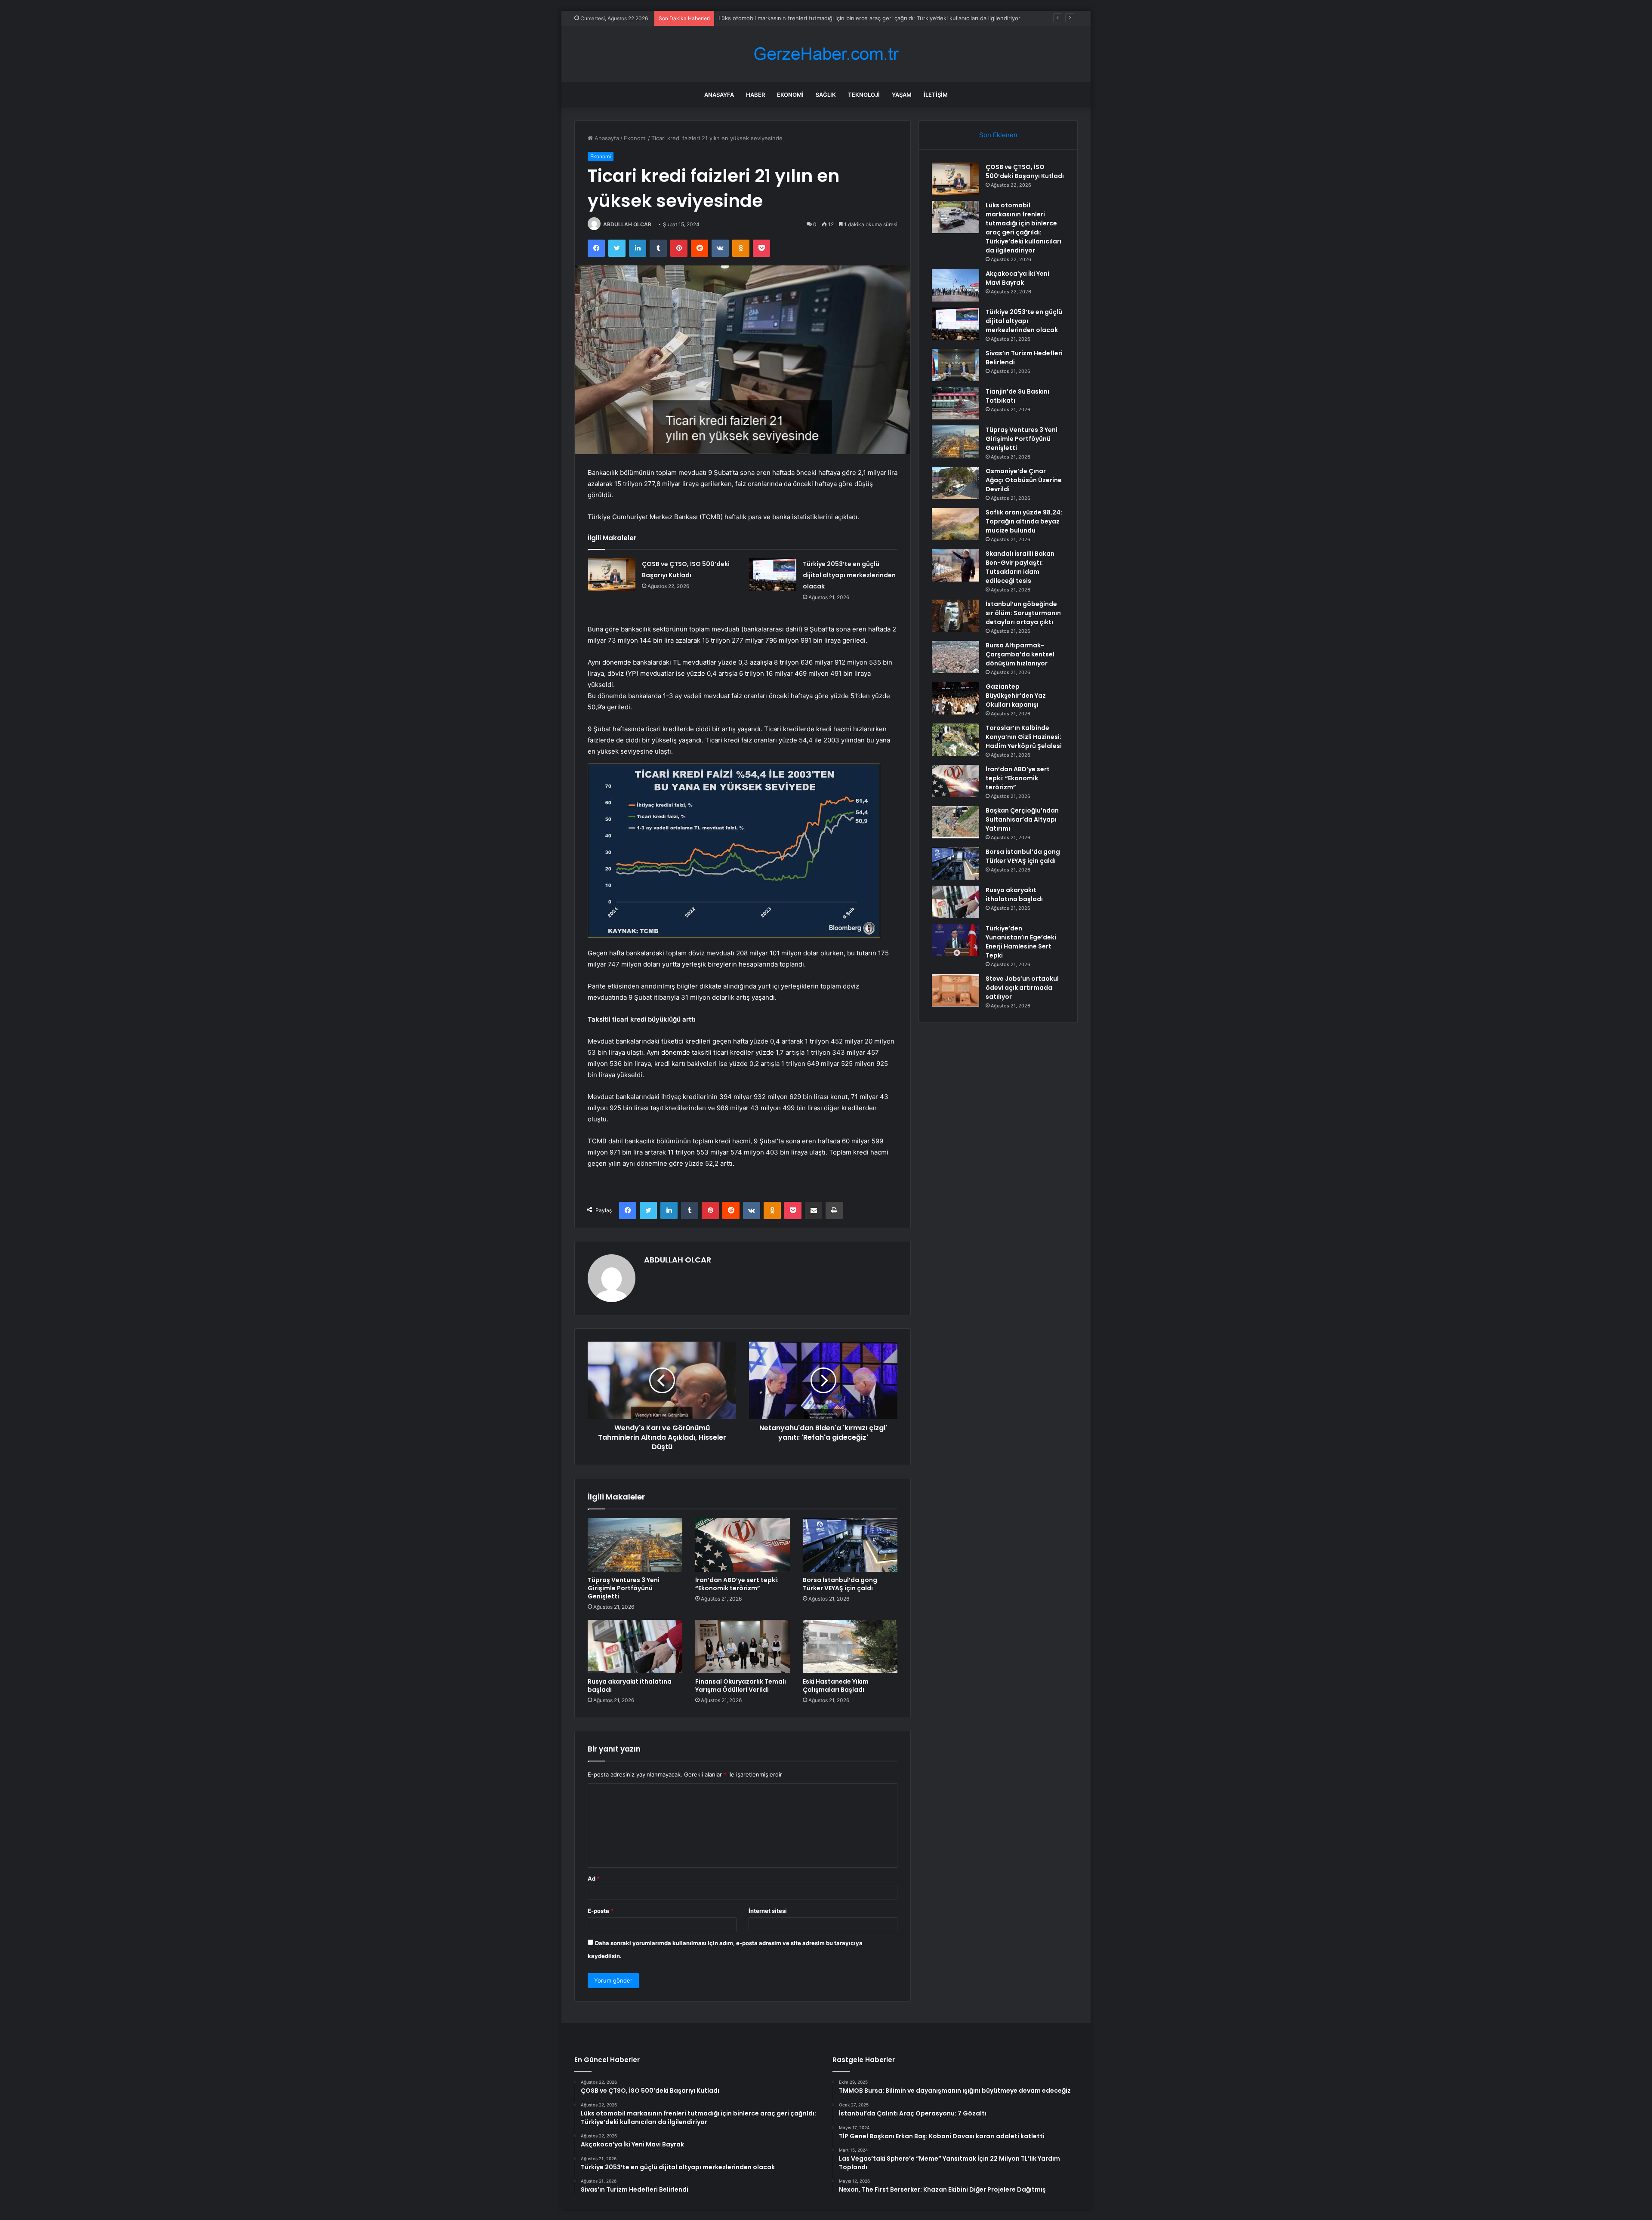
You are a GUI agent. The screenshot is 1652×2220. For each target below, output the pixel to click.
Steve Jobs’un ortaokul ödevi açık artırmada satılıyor (1022, 988)
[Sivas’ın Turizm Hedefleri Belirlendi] (955, 365)
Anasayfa (719, 95)
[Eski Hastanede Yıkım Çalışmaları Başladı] (850, 1647)
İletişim (936, 95)
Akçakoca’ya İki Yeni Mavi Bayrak (762, 18)
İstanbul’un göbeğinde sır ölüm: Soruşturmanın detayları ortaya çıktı (1023, 613)
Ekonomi (790, 95)
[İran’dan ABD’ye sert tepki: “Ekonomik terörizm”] (743, 1545)
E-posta (601, 1911)
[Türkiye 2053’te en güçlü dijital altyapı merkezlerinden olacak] (773, 574)
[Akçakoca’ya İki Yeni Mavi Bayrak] (955, 285)
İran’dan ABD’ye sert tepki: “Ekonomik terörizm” (737, 1584)
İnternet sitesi (768, 1911)
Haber (755, 95)
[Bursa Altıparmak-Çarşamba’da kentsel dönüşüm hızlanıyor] (955, 657)
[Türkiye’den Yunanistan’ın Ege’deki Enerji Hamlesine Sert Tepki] (955, 940)
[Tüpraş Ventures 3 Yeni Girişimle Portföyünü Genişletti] (635, 1545)
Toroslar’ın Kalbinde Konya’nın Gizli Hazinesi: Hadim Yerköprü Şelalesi (1024, 737)
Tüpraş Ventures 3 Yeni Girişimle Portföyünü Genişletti (624, 1588)
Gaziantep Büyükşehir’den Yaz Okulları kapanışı (1016, 696)
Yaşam (902, 95)
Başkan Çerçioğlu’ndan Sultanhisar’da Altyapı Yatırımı (1022, 819)
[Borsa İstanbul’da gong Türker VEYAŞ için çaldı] (850, 1545)
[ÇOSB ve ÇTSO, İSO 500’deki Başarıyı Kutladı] (612, 574)
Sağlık (826, 95)
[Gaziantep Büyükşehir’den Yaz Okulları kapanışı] (955, 698)
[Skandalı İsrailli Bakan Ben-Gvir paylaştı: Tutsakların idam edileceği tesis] (955, 565)
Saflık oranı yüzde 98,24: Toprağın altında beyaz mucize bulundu (1024, 521)
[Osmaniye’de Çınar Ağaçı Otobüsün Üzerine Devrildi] (955, 483)
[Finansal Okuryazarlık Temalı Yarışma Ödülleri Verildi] (743, 1647)
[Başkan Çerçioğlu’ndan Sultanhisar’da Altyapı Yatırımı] (955, 822)
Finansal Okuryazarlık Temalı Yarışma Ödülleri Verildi (741, 1686)
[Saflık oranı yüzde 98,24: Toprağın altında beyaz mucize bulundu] (955, 524)
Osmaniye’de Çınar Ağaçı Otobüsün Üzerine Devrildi (1024, 480)
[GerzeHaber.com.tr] (826, 54)
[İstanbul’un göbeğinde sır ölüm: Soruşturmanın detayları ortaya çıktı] (955, 616)
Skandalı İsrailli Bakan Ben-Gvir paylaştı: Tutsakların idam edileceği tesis (1020, 567)
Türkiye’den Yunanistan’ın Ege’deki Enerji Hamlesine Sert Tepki (1021, 942)
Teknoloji (864, 95)
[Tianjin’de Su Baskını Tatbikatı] (955, 403)
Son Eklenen (998, 135)
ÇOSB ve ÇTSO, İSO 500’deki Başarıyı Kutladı (1025, 171)
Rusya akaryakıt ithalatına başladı (630, 1686)
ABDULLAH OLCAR (627, 224)
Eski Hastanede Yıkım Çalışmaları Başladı (836, 1686)
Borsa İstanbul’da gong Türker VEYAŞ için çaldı (840, 1584)
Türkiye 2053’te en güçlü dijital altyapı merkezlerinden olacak (849, 575)
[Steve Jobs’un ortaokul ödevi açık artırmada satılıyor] (955, 990)
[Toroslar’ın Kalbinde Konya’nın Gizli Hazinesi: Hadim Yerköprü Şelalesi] (955, 740)
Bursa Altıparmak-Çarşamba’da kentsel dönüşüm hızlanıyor (1020, 654)
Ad (594, 1878)
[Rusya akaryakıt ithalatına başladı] (635, 1647)
